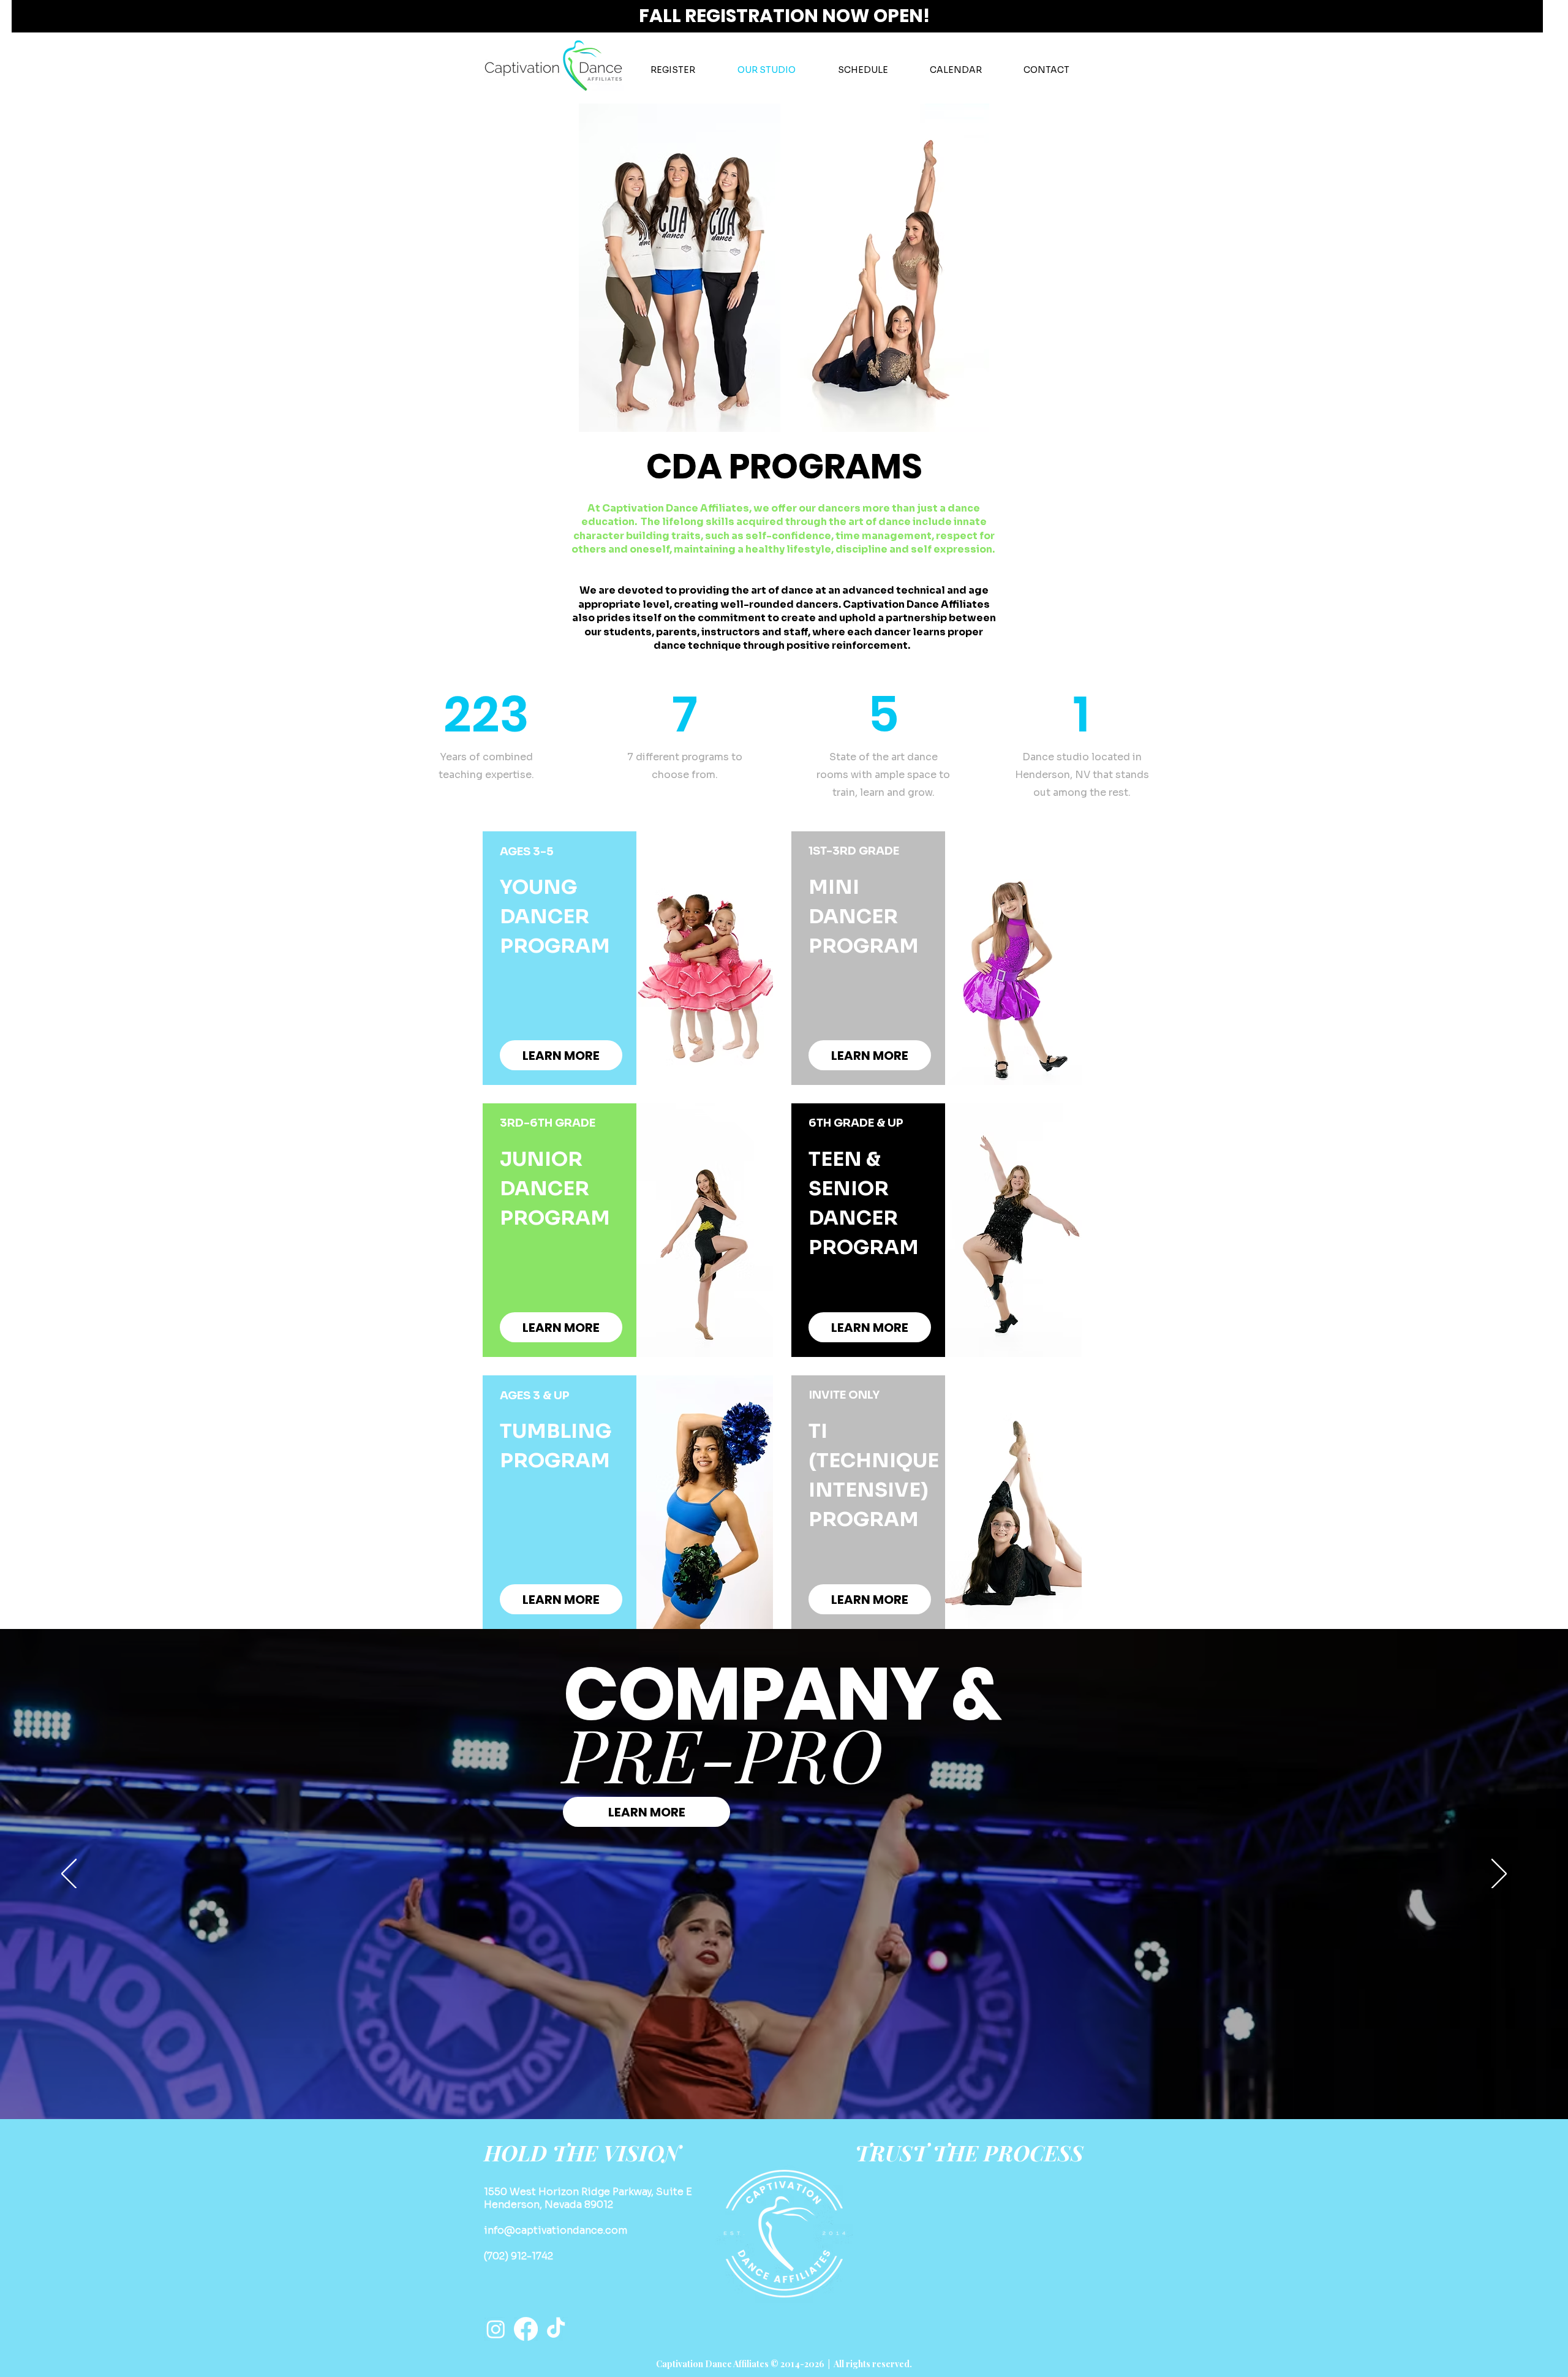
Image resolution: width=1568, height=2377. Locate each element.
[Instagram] (496, 2329)
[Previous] (69, 1875)
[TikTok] (556, 2329)
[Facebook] (526, 2329)
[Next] (1499, 1875)
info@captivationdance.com (556, 2230)
